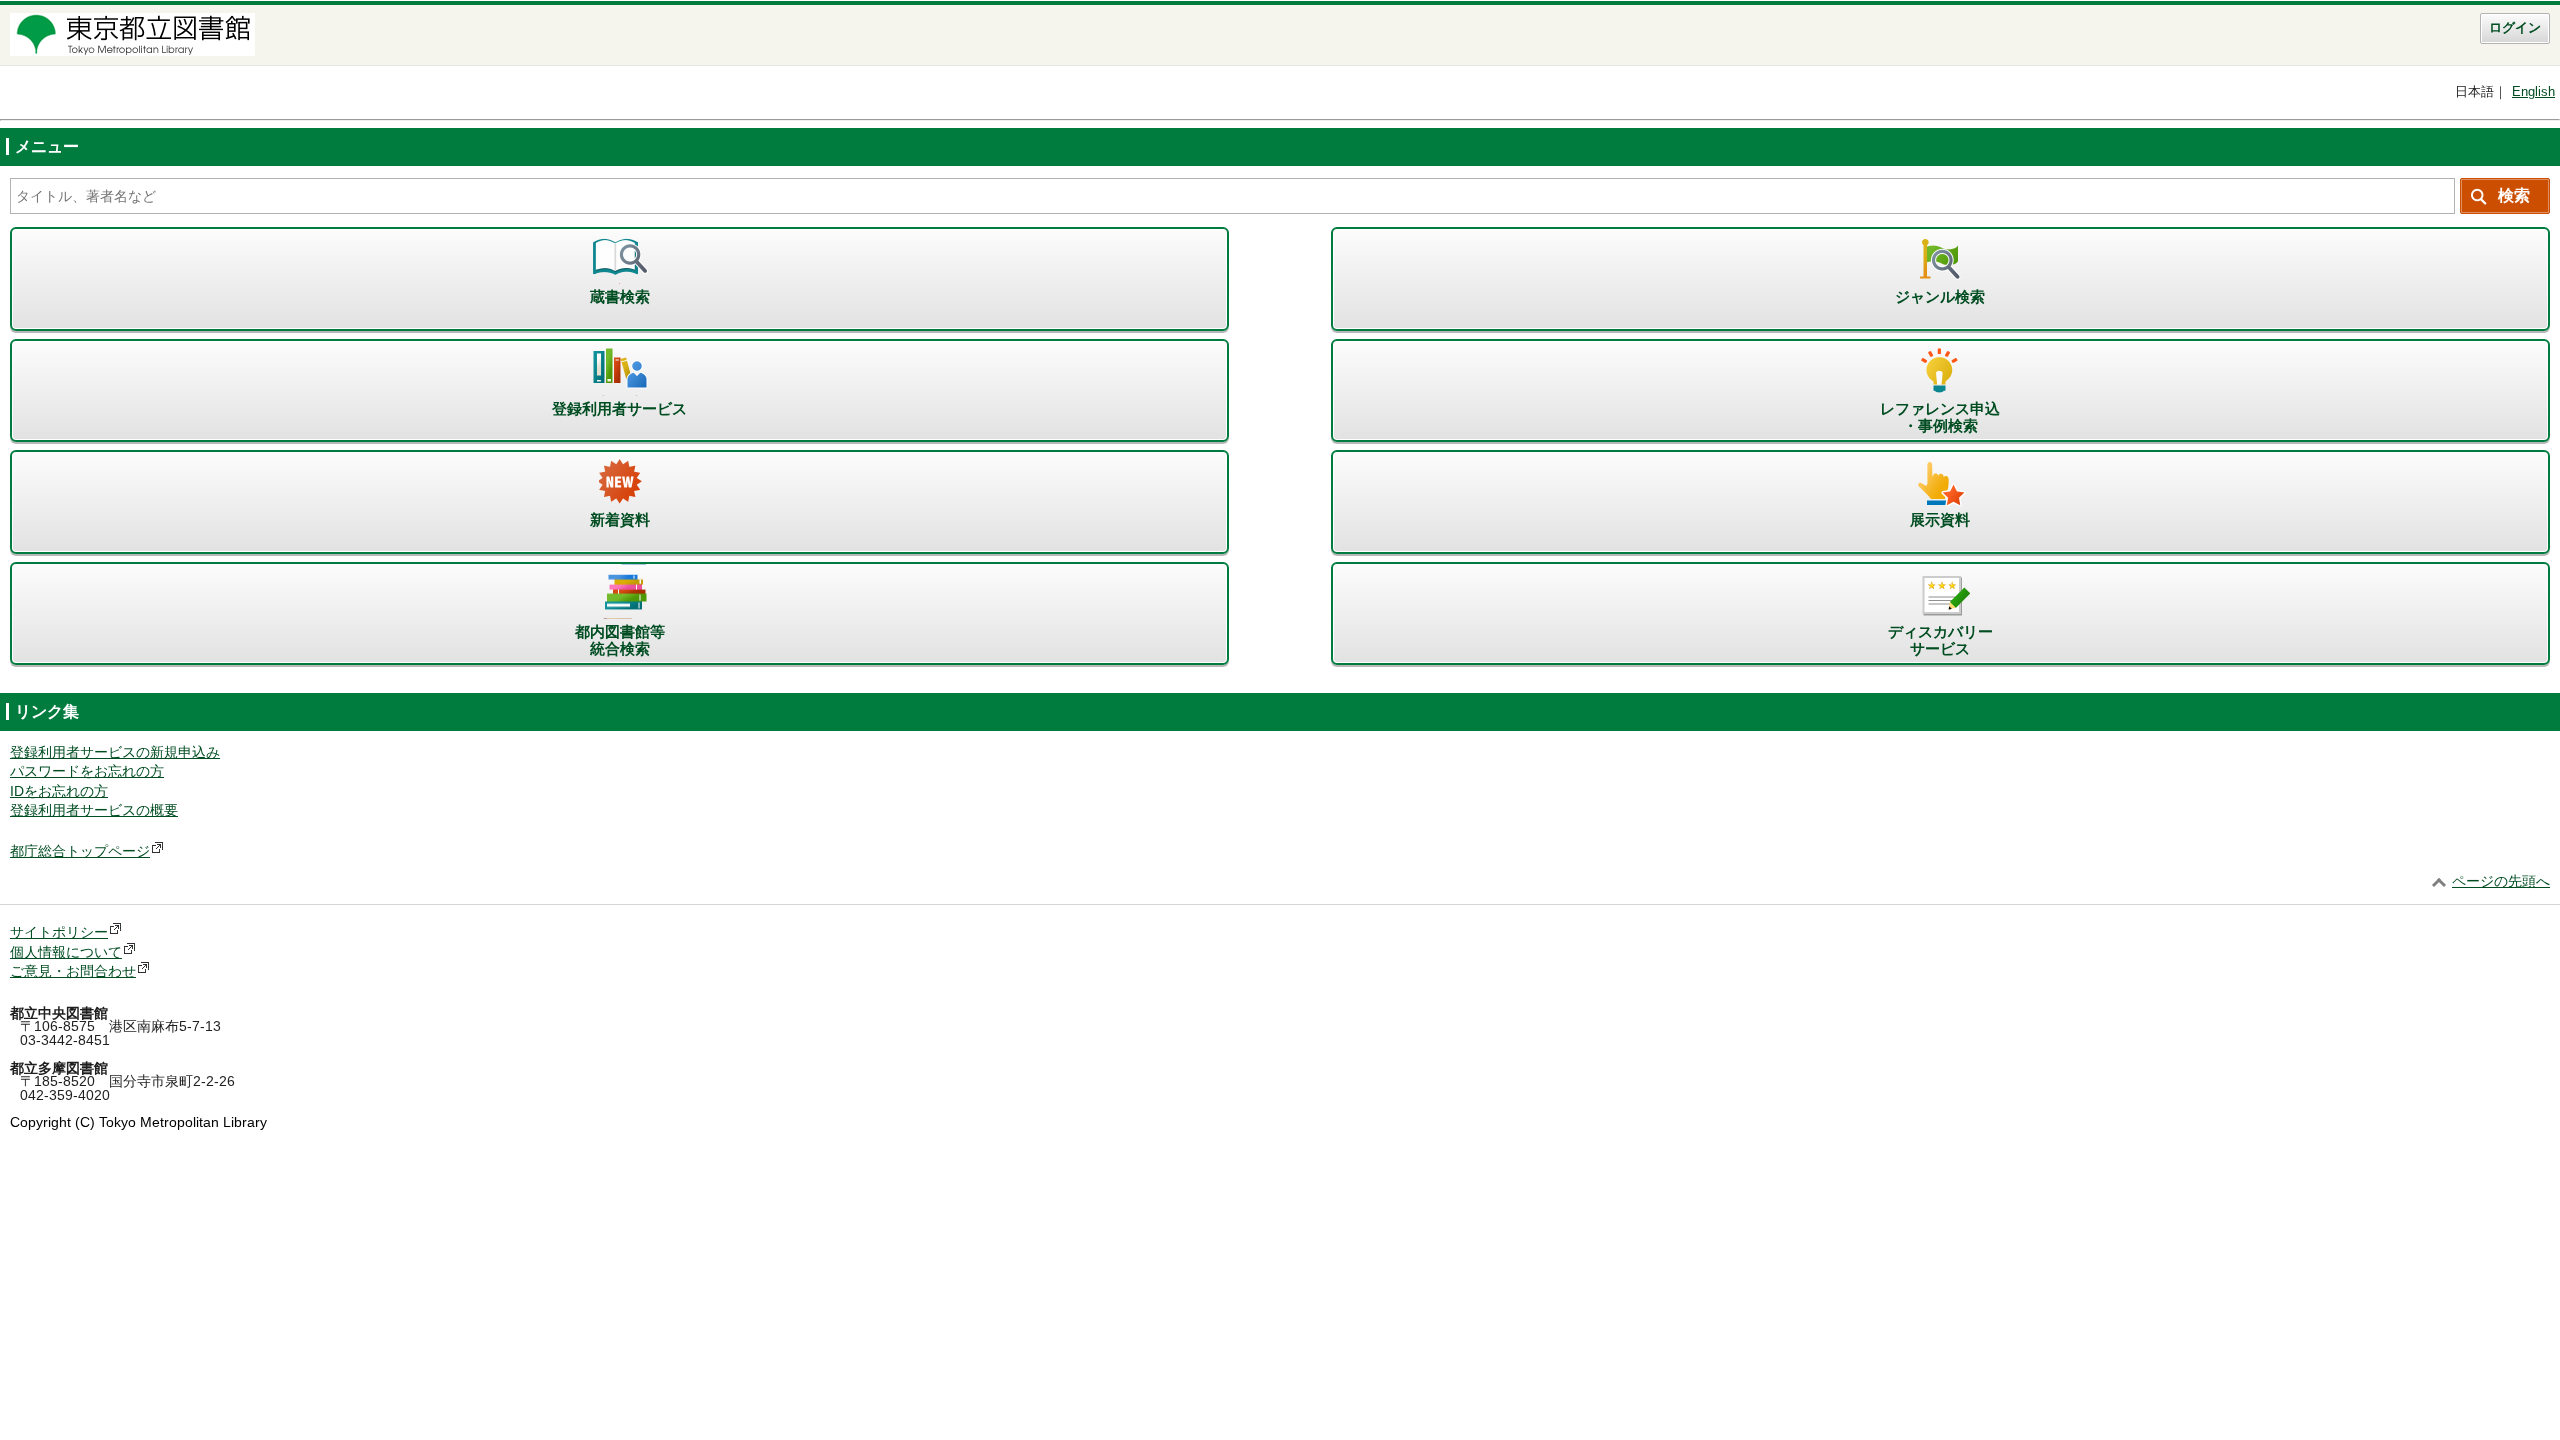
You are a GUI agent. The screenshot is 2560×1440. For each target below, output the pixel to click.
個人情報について (66, 952)
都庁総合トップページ (80, 851)
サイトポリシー (59, 932)
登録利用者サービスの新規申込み (115, 752)
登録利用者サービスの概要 (94, 810)
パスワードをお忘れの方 (87, 771)
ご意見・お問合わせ (73, 971)
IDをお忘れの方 (59, 791)
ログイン (2515, 28)
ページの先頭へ (2501, 881)
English (2533, 92)
